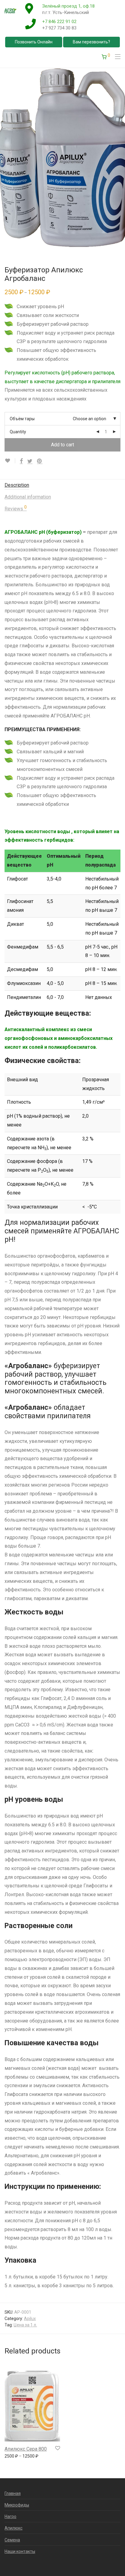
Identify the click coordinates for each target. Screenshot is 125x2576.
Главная (13, 2493)
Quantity (18, 432)
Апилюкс (14, 2528)
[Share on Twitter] (30, 461)
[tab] (62, 485)
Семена (12, 2540)
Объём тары (22, 419)
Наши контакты (20, 2551)
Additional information (28, 497)
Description (17, 485)
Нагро (10, 2516)
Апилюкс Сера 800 (26, 2449)
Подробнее (13, 2458)
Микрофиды (17, 2505)
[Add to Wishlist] (10, 461)
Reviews (16, 508)
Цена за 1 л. (25, 2325)
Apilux (30, 2319)
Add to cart (62, 445)
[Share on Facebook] (21, 461)
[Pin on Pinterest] (40, 461)
